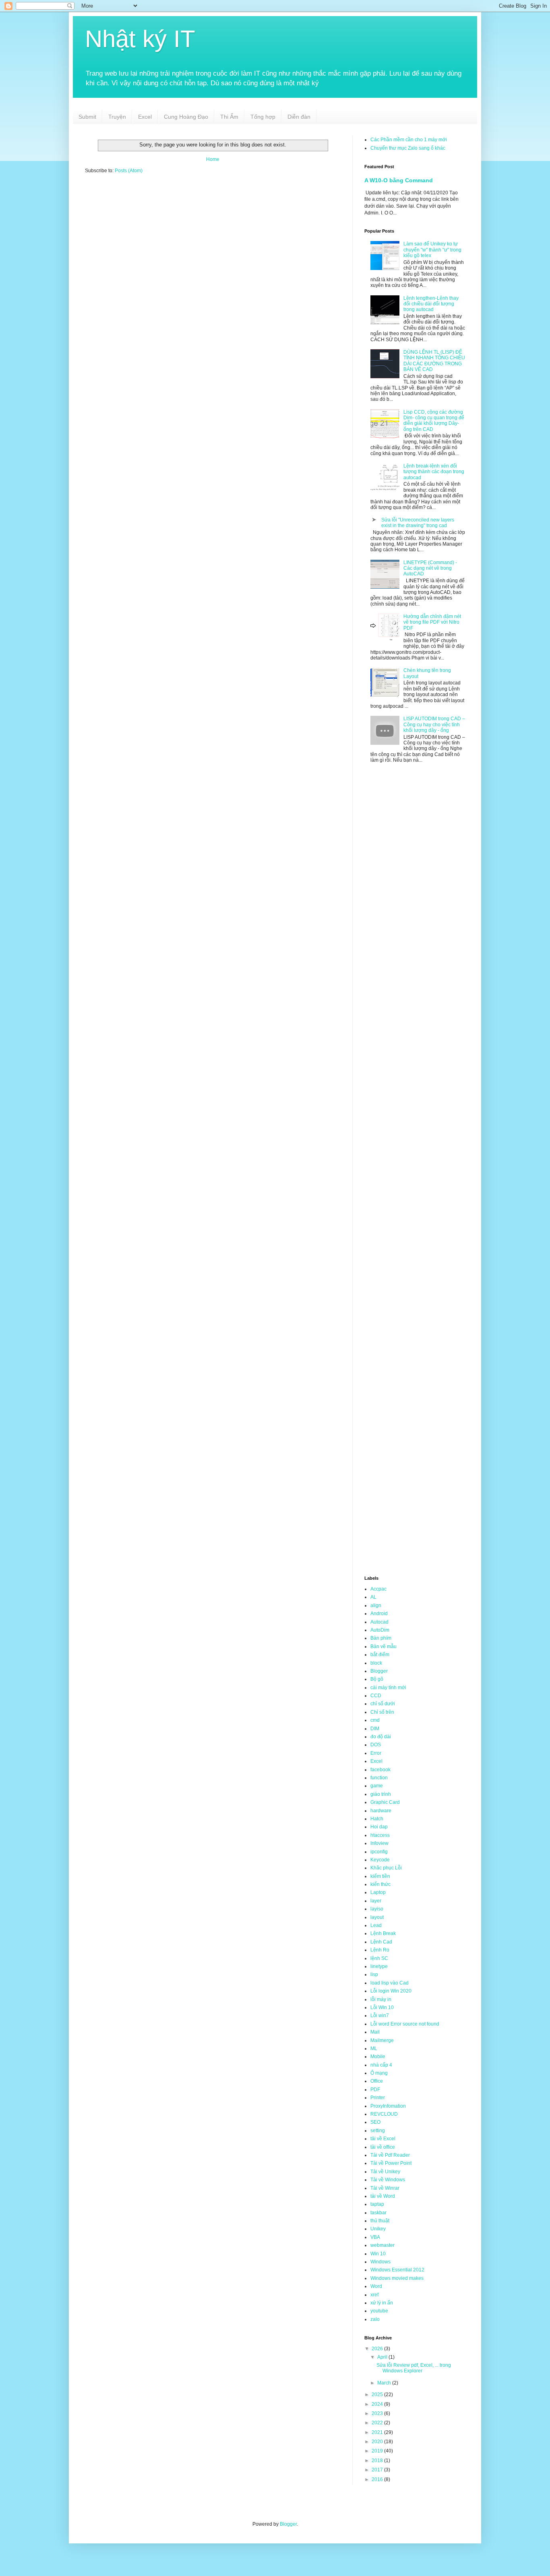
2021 (378, 2432)
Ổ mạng (379, 2073)
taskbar (378, 2213)
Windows (380, 2262)
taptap (377, 2204)
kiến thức (380, 1884)
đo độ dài (381, 1737)
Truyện (117, 117)
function (379, 1778)
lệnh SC (379, 1958)
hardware (381, 1811)
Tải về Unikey (385, 2172)
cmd (375, 1720)
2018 (378, 2461)
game (377, 1786)
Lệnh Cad (381, 1942)
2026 (378, 2349)
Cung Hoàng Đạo (186, 117)
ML (374, 2048)
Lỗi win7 (380, 2015)
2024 (378, 2404)
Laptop (378, 1892)
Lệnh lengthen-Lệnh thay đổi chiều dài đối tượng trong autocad (431, 304)
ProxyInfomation (388, 2106)
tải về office (383, 2147)
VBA (375, 2237)
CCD (376, 1696)
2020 (378, 2442)
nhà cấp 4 (381, 2065)
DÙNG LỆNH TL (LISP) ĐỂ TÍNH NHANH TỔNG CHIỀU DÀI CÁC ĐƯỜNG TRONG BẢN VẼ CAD (434, 361)
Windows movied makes (397, 2278)
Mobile (378, 2057)
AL (373, 1597)
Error (376, 1753)
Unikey (378, 2229)
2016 (378, 2479)
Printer (378, 2098)
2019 (378, 2451)
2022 (378, 2423)
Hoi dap (379, 1827)
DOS (376, 1745)
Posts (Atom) (129, 171)
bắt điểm (380, 1655)
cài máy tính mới (388, 1688)
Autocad (379, 1622)
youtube (379, 2311)
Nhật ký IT (140, 39)
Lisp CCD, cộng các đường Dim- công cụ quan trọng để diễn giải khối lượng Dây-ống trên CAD (434, 421)
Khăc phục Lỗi (386, 1868)
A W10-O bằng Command (399, 180)
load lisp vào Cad (390, 1983)
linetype (379, 1966)
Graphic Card (385, 1802)
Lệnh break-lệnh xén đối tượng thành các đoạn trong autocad (434, 472)
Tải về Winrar (385, 2188)
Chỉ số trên (382, 1712)
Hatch (377, 1819)
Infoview (379, 1843)
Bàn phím (381, 1638)
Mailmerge (382, 2040)
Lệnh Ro (380, 1950)
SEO (375, 2122)
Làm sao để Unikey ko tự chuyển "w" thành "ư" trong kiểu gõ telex (432, 250)
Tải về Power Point (391, 2163)
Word (376, 2286)
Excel (145, 117)
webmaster (383, 2245)
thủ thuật (380, 2221)
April (383, 2357)
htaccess (380, 1835)
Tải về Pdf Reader (390, 2155)
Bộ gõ (377, 1679)
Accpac (378, 1589)
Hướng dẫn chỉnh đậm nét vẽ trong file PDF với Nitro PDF (432, 622)
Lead (376, 1925)
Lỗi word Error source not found (405, 2024)
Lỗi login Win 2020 (391, 1991)
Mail (375, 2032)
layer (376, 1901)
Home (213, 159)
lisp (374, 1974)
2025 (378, 2395)
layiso (377, 1909)
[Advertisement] (213, 243)
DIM (375, 1729)
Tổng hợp (263, 117)
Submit (87, 117)
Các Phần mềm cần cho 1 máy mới (409, 140)
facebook (380, 1770)
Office (377, 2081)
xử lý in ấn (382, 2303)
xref (374, 2295)
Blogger (379, 1671)
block (376, 1663)
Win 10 (378, 2254)
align (376, 1605)
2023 (378, 2413)
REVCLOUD (384, 2114)
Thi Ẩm (229, 117)
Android (379, 1614)
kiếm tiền (380, 1876)
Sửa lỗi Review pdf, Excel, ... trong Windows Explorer (414, 2368)
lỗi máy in (381, 1999)
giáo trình (381, 1794)
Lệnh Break (383, 1933)
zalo (375, 2319)
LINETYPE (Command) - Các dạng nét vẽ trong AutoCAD (430, 568)
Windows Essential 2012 (397, 2270)
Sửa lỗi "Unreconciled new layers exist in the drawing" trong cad (418, 523)
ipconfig (379, 1852)
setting (378, 2131)
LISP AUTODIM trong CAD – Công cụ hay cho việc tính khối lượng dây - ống (434, 724)
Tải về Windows (388, 2180)
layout (377, 1917)
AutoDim (380, 1630)
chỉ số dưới (383, 1704)
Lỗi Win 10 (382, 2007)
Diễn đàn (299, 117)
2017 (378, 2470)
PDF (375, 2090)
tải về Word (383, 2196)
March (385, 2383)
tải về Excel (383, 2139)
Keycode (380, 1860)
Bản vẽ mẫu (384, 1647)
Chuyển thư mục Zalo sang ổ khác (408, 148)
